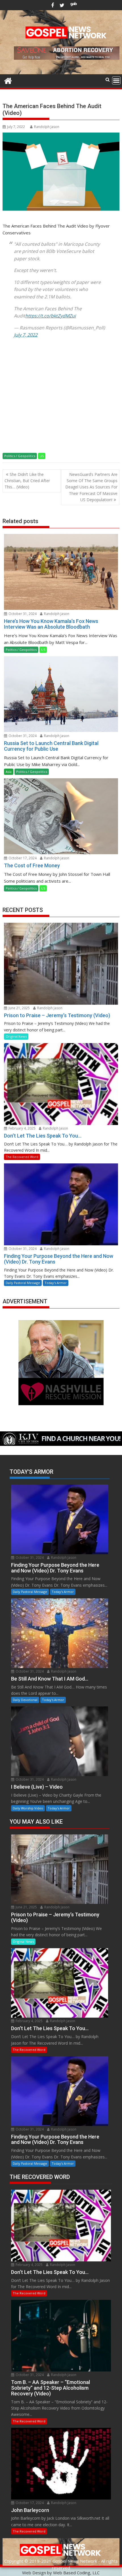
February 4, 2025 (22, 1128)
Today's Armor (56, 1283)
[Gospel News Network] (8, 80)
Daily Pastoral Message (23, 1283)
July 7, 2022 (26, 335)
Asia (9, 772)
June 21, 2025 (19, 1008)
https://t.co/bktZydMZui (51, 316)
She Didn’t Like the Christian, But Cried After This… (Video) (27, 481)
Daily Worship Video (28, 1808)
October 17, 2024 (22, 858)
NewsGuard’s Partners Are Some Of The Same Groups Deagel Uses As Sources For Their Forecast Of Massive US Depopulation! (91, 487)
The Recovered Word (22, 1157)
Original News (16, 1036)
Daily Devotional (25, 1700)
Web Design (34, 2573)
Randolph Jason (47, 127)
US (42, 456)
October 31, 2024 (22, 614)
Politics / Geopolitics (20, 456)
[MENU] (116, 80)
